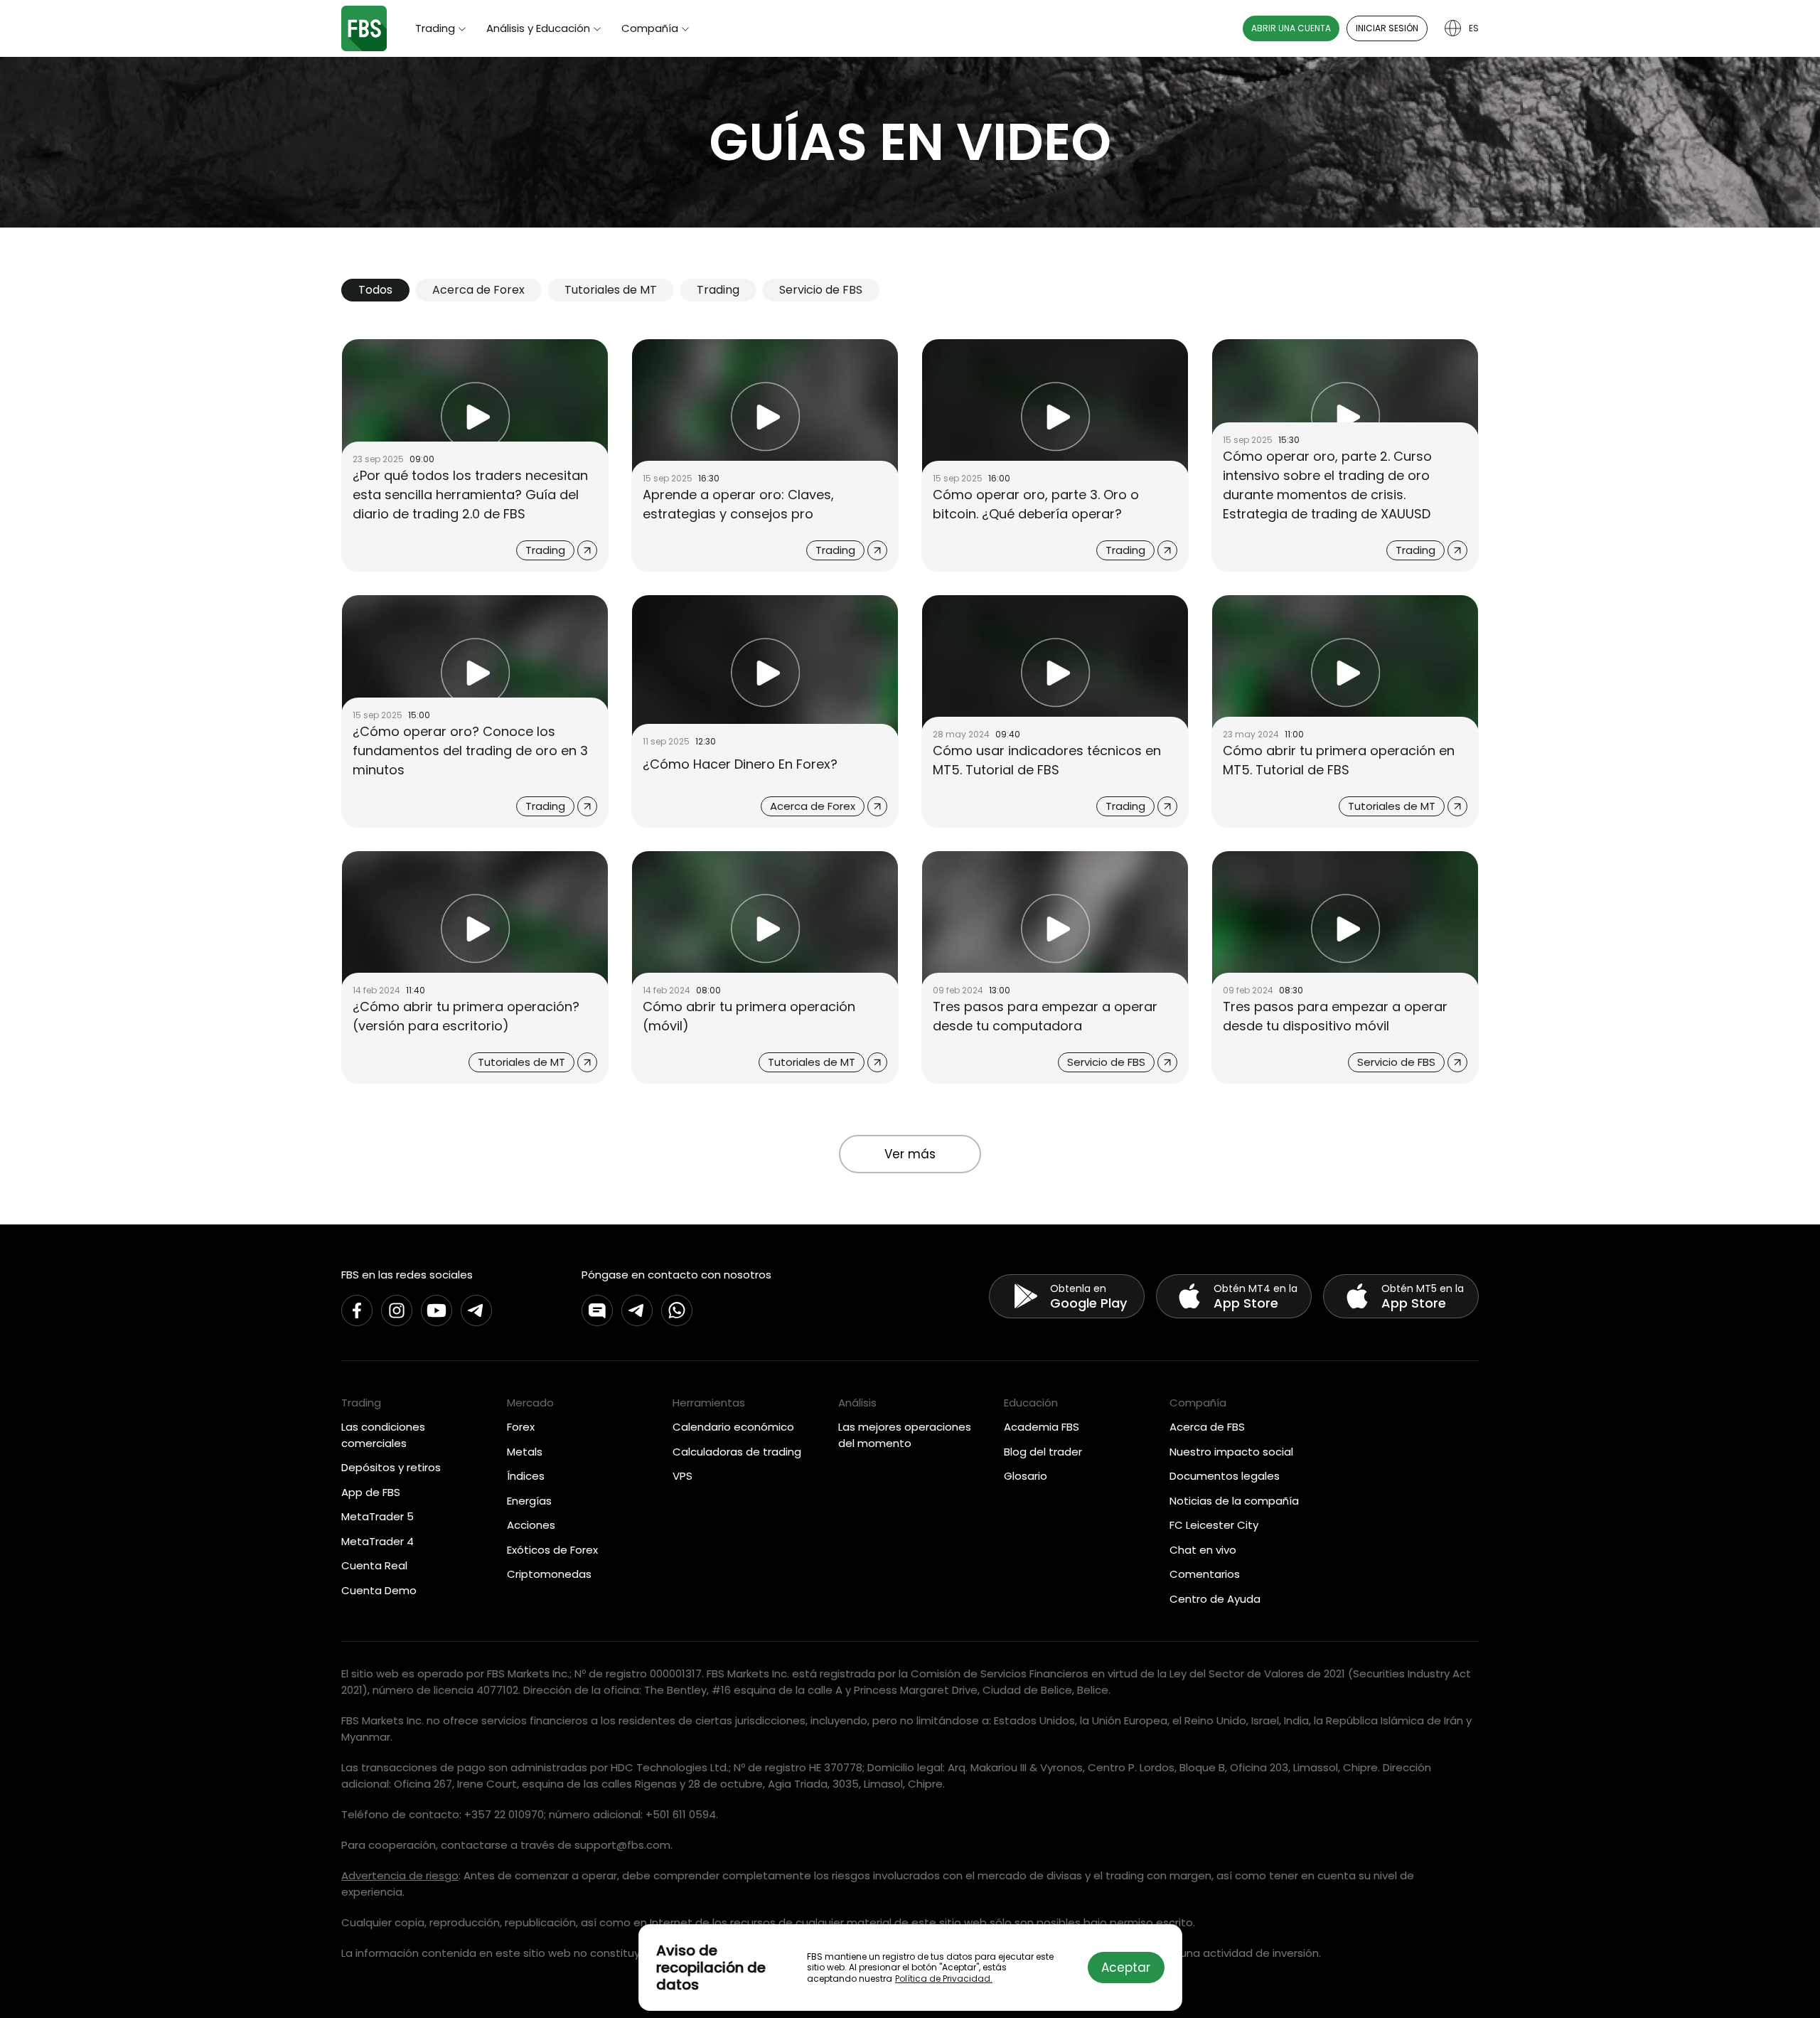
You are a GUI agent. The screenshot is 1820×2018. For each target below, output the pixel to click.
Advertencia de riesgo (400, 1875)
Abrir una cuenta (1291, 28)
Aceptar (1126, 1968)
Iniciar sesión (1387, 28)
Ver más (910, 1154)
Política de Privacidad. (944, 1979)
